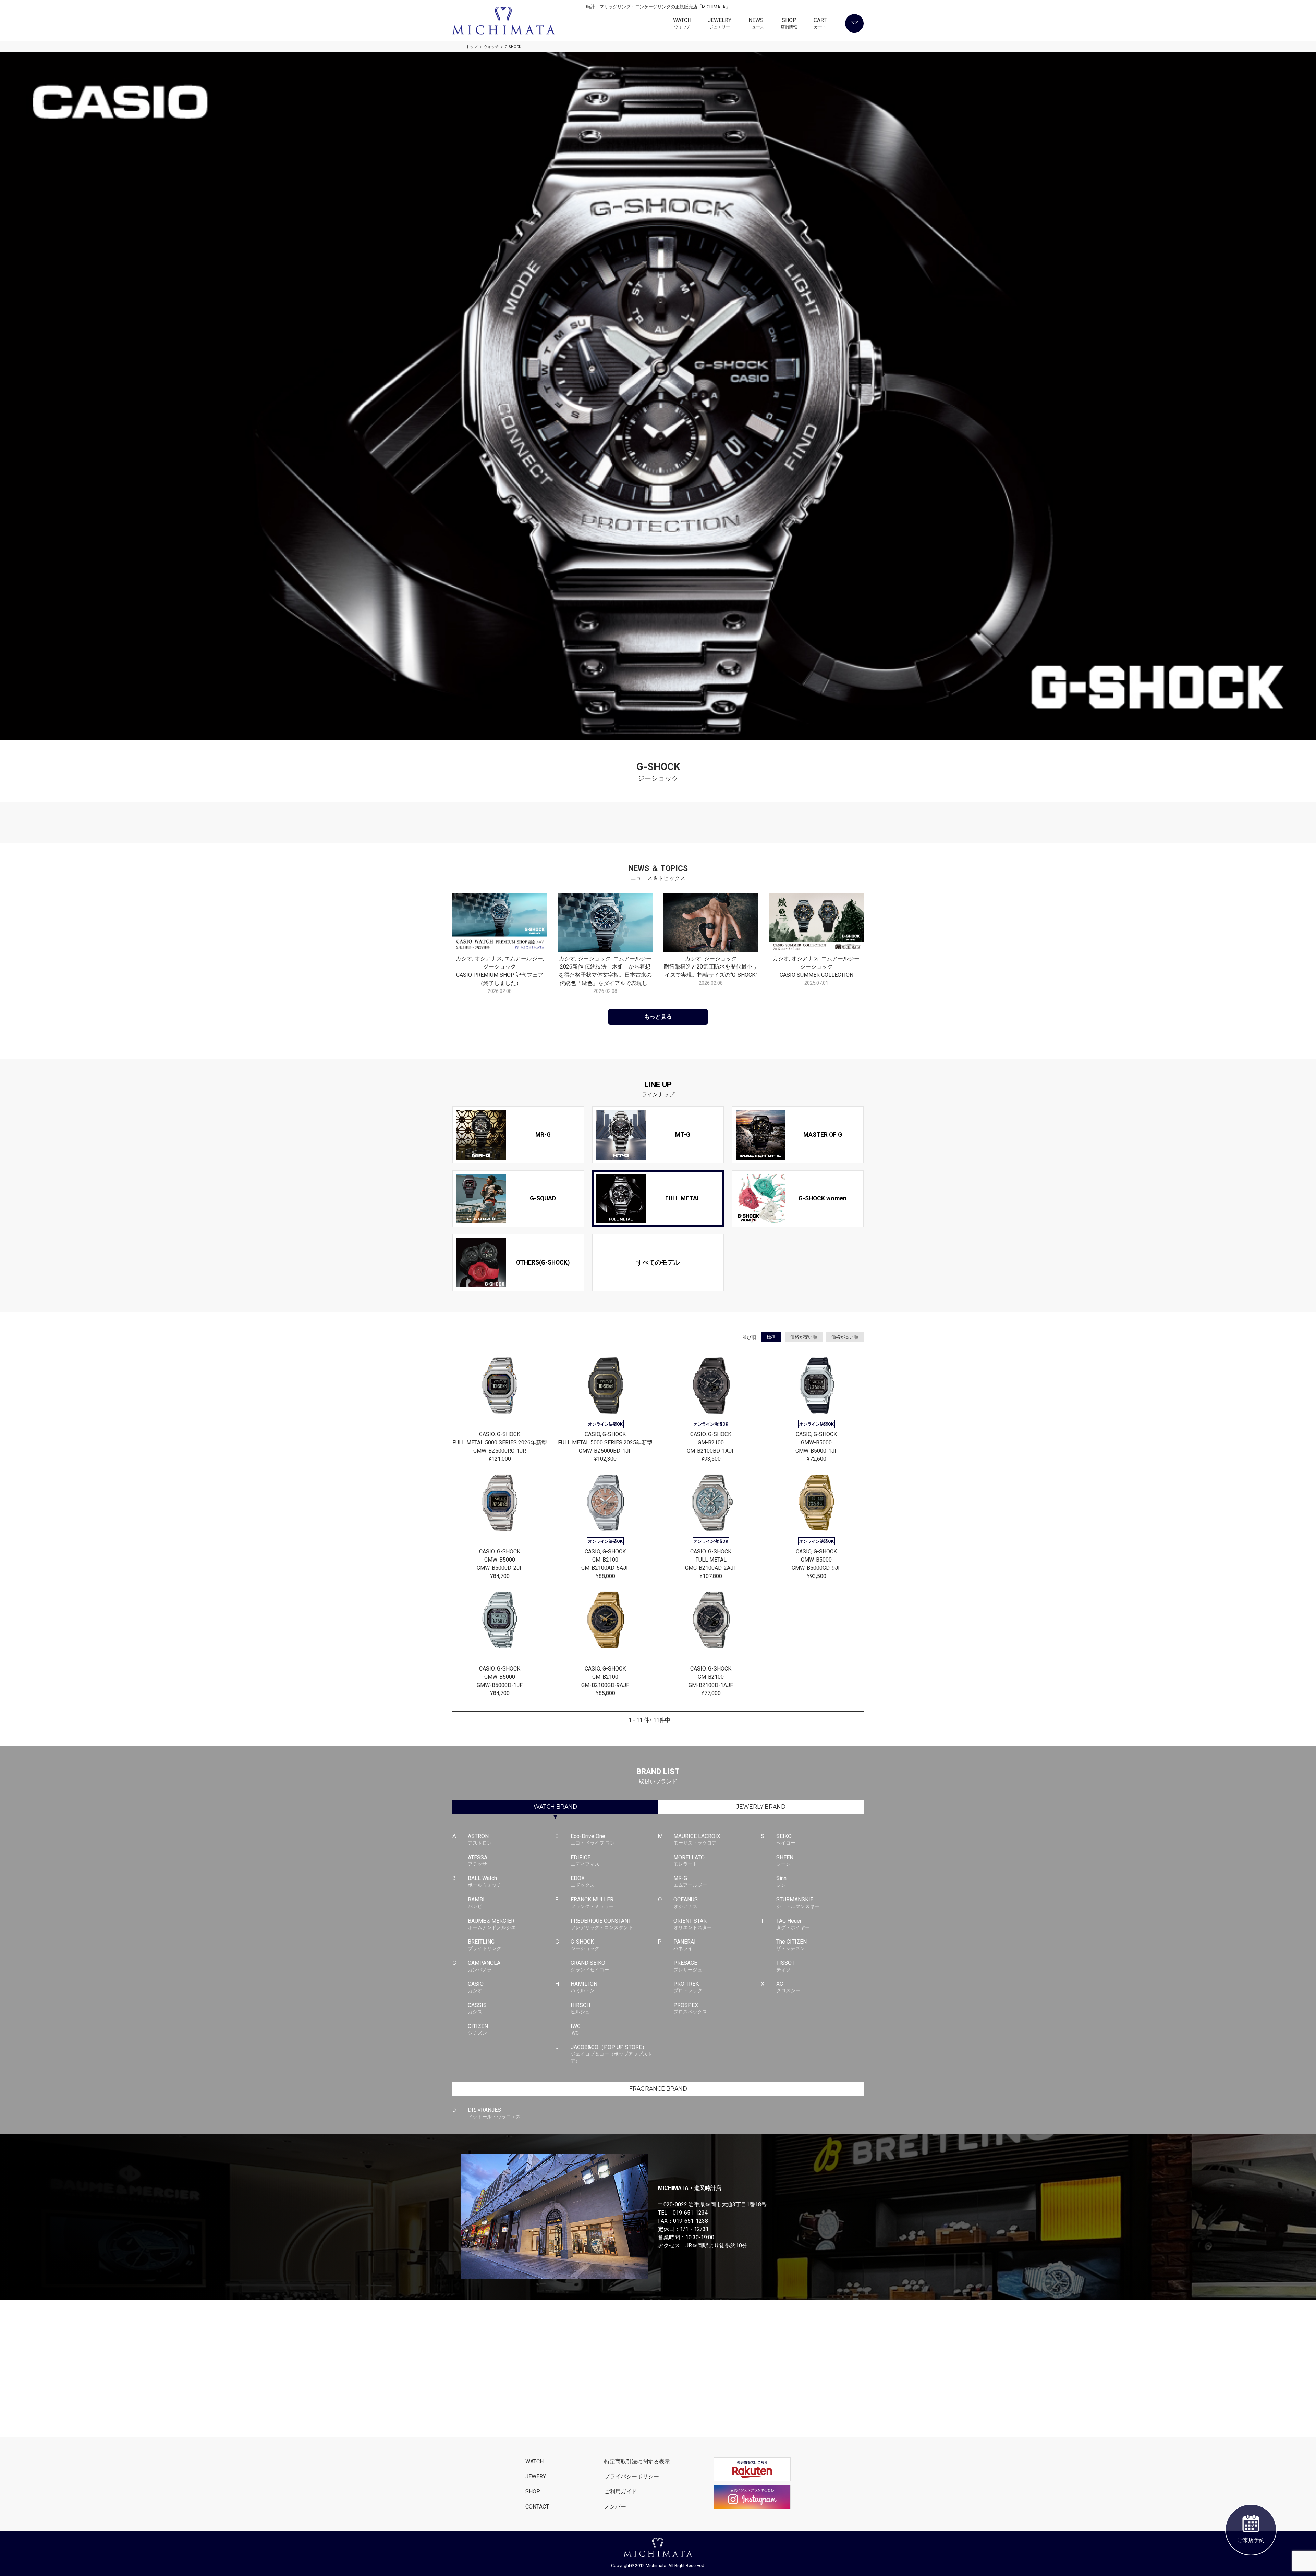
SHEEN (785, 1860)
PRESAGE (688, 1966)
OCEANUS (686, 1903)
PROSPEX (690, 2008)
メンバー (615, 2507)
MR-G (690, 1881)
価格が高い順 (845, 1337)
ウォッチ (491, 47)
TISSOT (785, 1966)
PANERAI (685, 1945)
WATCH (682, 23)
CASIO (476, 1987)
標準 (771, 1337)
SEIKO (786, 1839)
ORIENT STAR (693, 1924)
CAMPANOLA (484, 1966)
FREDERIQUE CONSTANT (602, 1924)
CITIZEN (478, 2029)
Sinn (781, 1881)
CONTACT (537, 2507)
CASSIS (477, 2008)
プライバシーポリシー (632, 2476)
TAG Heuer (793, 1924)
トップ (472, 47)
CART (820, 23)
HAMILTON (584, 1987)
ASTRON (480, 1839)
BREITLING (485, 1945)
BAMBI (476, 1903)
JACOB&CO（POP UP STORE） (611, 2054)
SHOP (789, 23)
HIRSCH (580, 2008)
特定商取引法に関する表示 (637, 2461)
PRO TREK (688, 1987)
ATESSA (478, 1860)
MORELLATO (689, 1860)
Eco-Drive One (593, 1839)
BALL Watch (485, 1881)
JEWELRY (720, 23)
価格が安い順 (804, 1337)
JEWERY (536, 2476)
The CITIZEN (791, 1945)
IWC (576, 2029)
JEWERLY (761, 1807)
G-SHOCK (585, 1945)
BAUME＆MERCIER (492, 1924)
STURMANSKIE (798, 1903)
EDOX (583, 1881)
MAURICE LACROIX (697, 1839)
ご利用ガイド (621, 2492)
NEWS (756, 23)
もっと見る (658, 1017)
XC (788, 1987)
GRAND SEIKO (590, 1966)
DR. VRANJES (494, 2113)
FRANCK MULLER (592, 1903)
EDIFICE (585, 1860)
